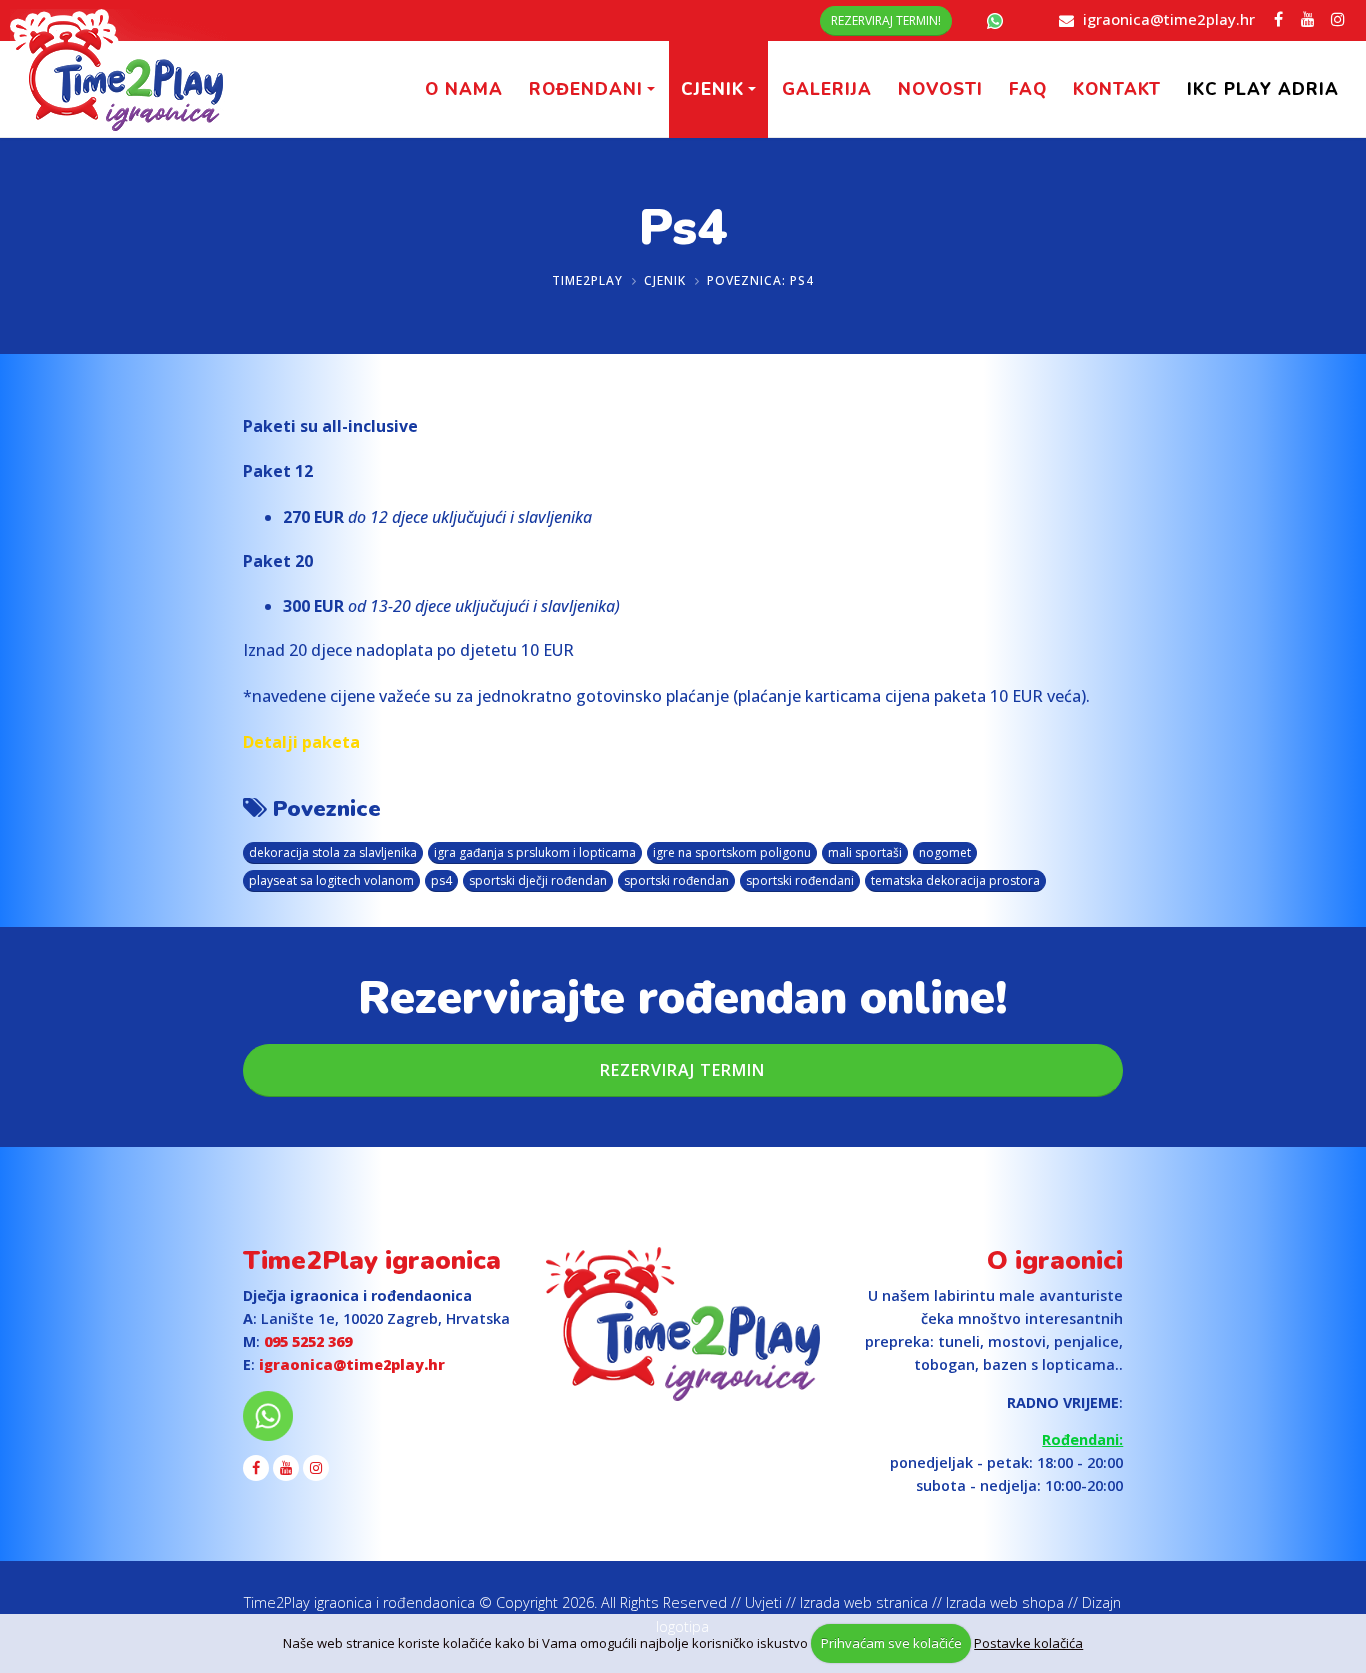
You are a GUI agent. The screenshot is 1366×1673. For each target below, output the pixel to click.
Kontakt (1117, 89)
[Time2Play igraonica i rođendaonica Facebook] (1278, 19)
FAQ (1028, 89)
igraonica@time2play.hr (1169, 19)
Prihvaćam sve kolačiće (891, 1643)
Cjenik (712, 89)
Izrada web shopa (1005, 1602)
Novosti (940, 89)
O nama (464, 89)
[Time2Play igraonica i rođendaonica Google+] (1308, 19)
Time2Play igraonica (372, 1260)
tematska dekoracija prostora (955, 880)
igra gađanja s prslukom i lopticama (535, 852)
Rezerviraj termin (682, 1070)
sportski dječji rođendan (538, 880)
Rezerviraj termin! (886, 20)
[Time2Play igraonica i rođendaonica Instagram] (1338, 19)
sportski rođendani (800, 880)
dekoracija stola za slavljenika (333, 852)
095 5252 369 (308, 1341)
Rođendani (586, 89)
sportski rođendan (676, 880)
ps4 (441, 880)
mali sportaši (865, 852)
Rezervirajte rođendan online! (683, 997)
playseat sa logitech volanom (331, 880)
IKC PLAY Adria (1263, 89)
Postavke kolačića (1028, 1643)
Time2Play (587, 280)
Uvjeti (763, 1602)
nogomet (945, 852)
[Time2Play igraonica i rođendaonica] (683, 1324)
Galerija (827, 89)
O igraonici (1055, 1260)
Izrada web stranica (864, 1602)
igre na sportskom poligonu (732, 852)
